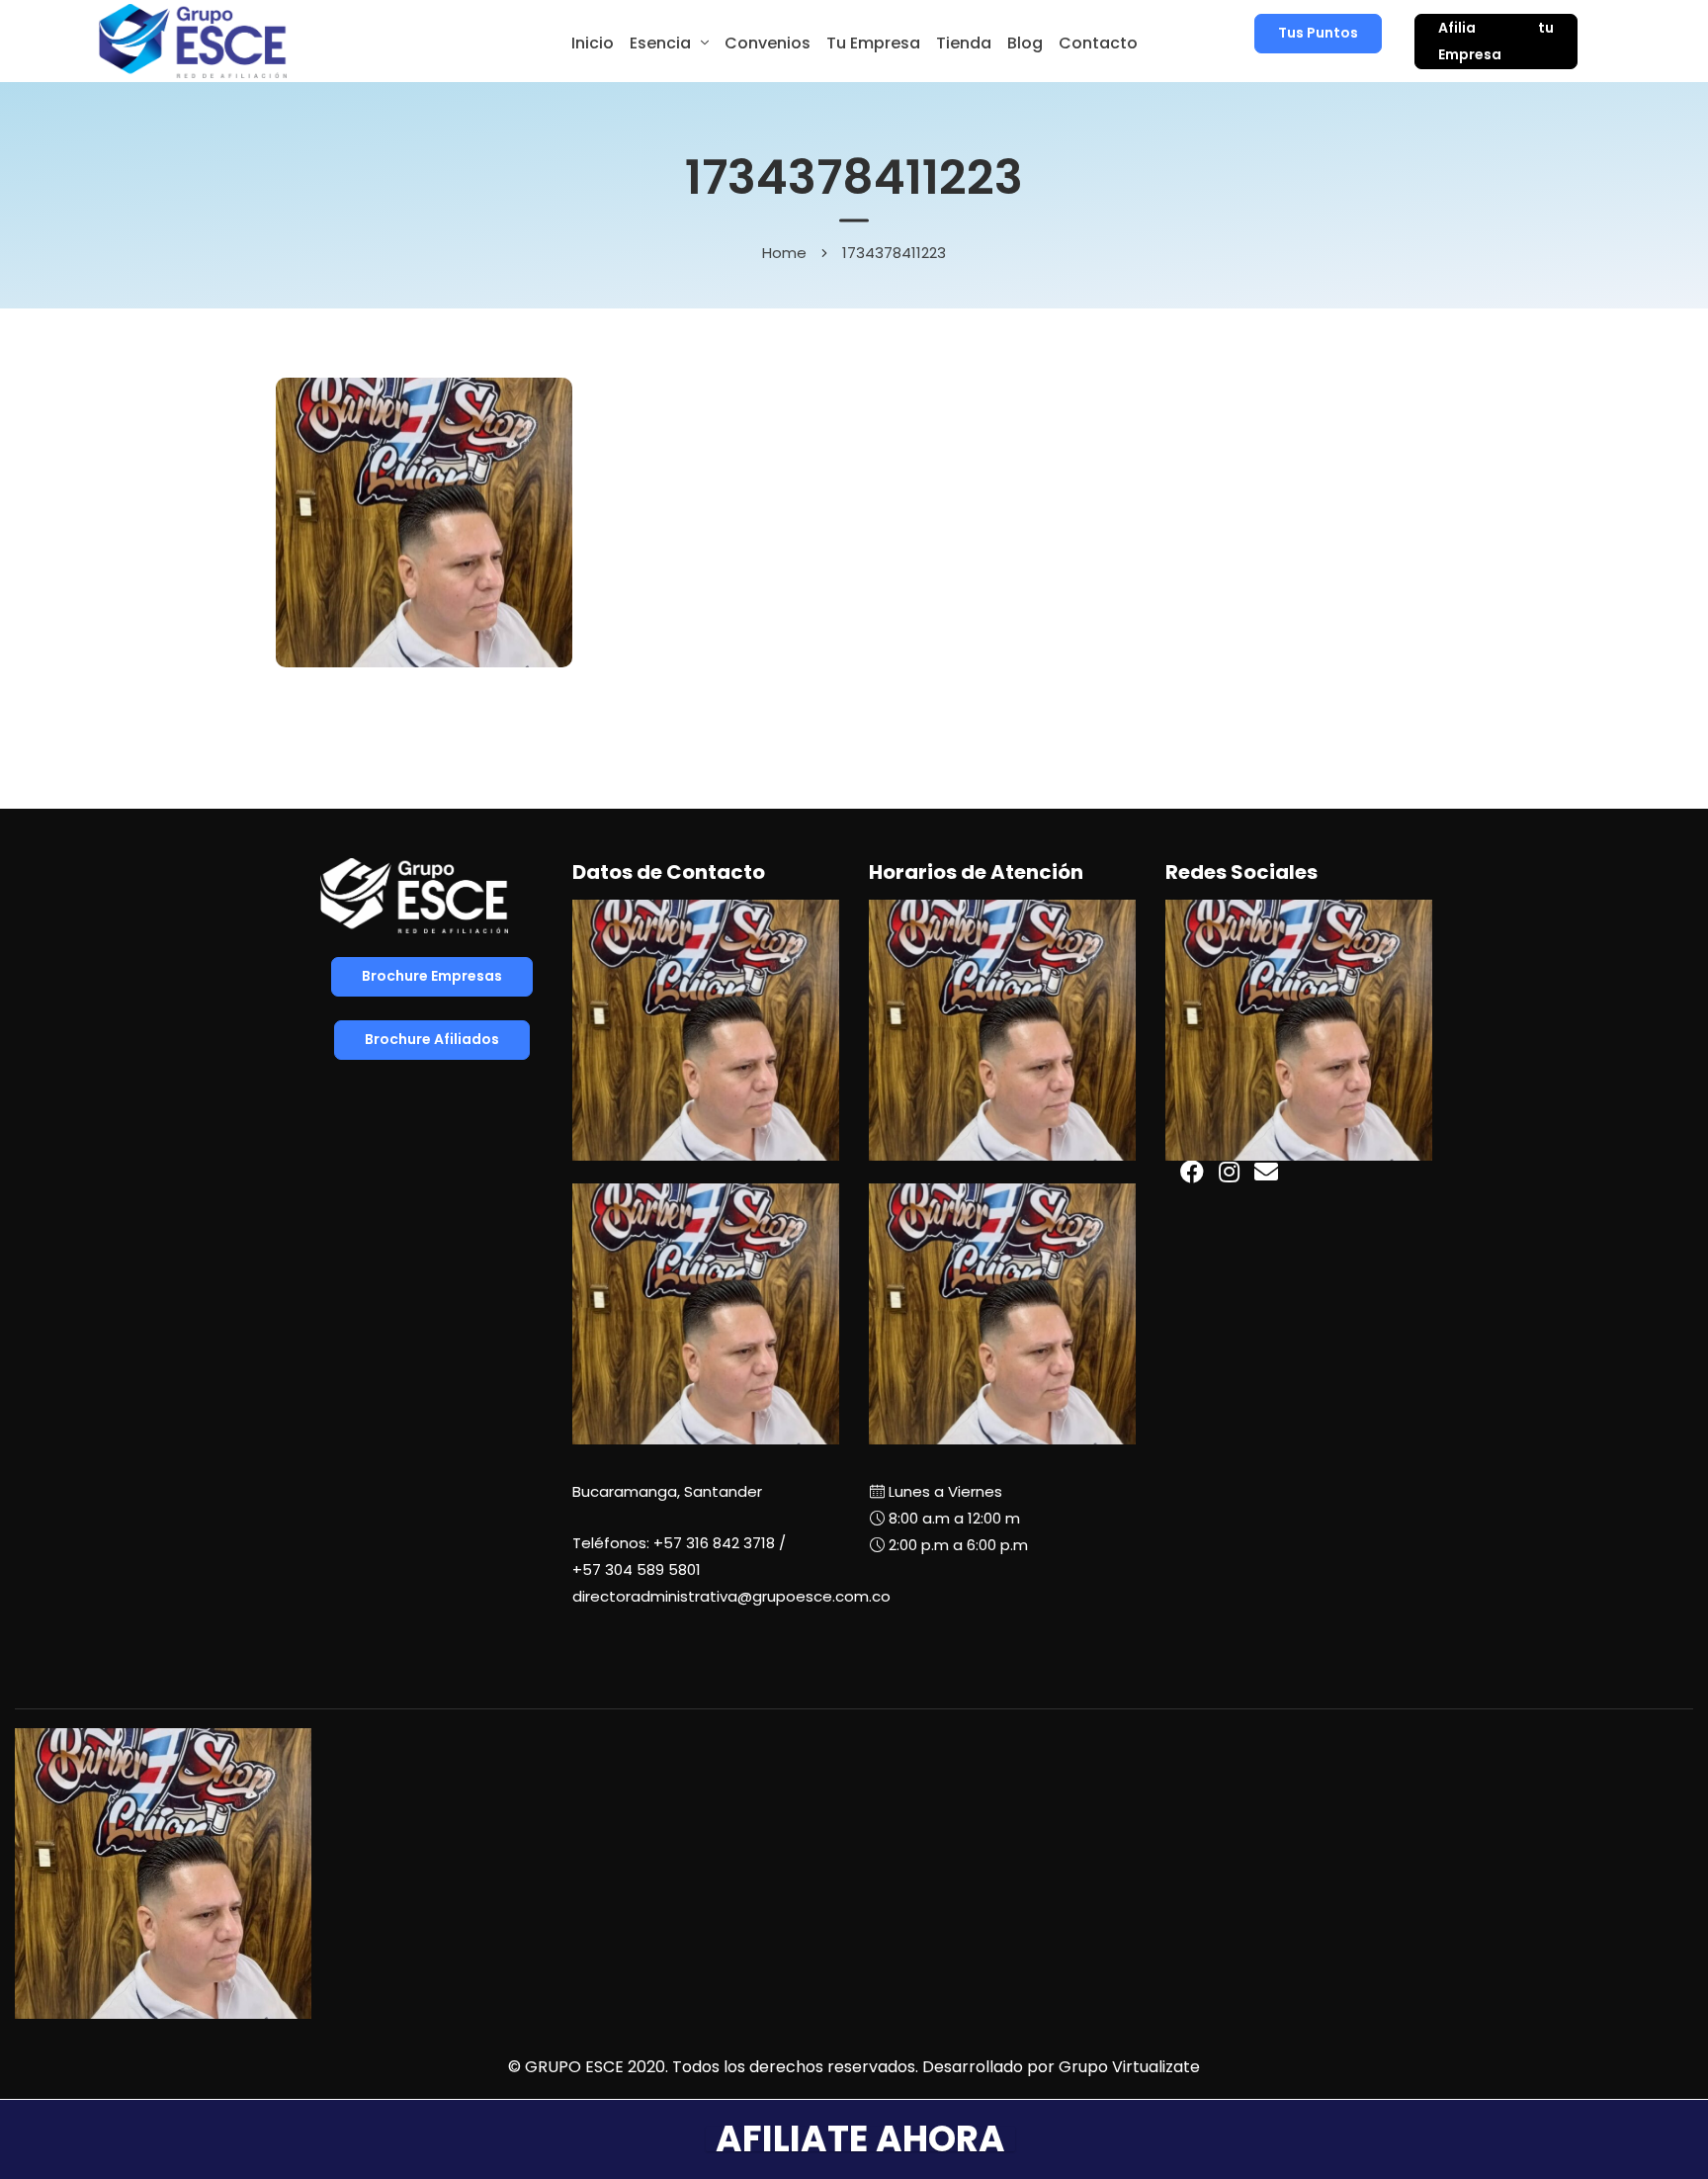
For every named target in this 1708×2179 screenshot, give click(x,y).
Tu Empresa (873, 43)
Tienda (964, 43)
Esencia (660, 43)
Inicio (593, 43)
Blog (1025, 43)
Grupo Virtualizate (1129, 2067)
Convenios (768, 43)
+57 (637, 1569)
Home (784, 252)
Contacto (1098, 43)
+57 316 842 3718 (714, 1543)
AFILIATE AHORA (860, 2139)
